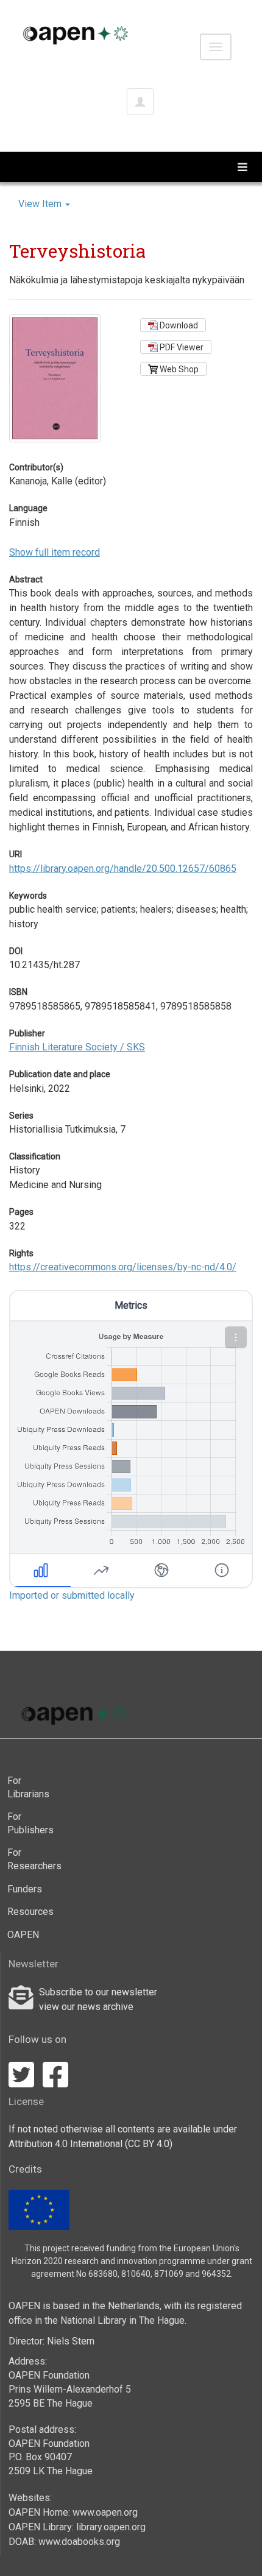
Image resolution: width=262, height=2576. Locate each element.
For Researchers (32, 1859)
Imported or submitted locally (72, 1595)
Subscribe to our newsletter (98, 1992)
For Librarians (28, 1787)
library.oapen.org (111, 2527)
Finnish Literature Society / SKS (77, 1047)
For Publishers (30, 1823)
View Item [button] (41, 204)
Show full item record (55, 552)
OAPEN (23, 1935)
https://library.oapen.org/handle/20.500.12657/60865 (123, 869)
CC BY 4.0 (149, 2144)
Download (178, 325)
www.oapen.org (105, 2512)
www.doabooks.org (79, 2542)
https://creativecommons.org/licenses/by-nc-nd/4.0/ (123, 1267)
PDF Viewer (181, 347)
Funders (25, 1889)
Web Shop (178, 369)
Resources (30, 1912)
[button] (236, 1337)
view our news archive (86, 2007)
